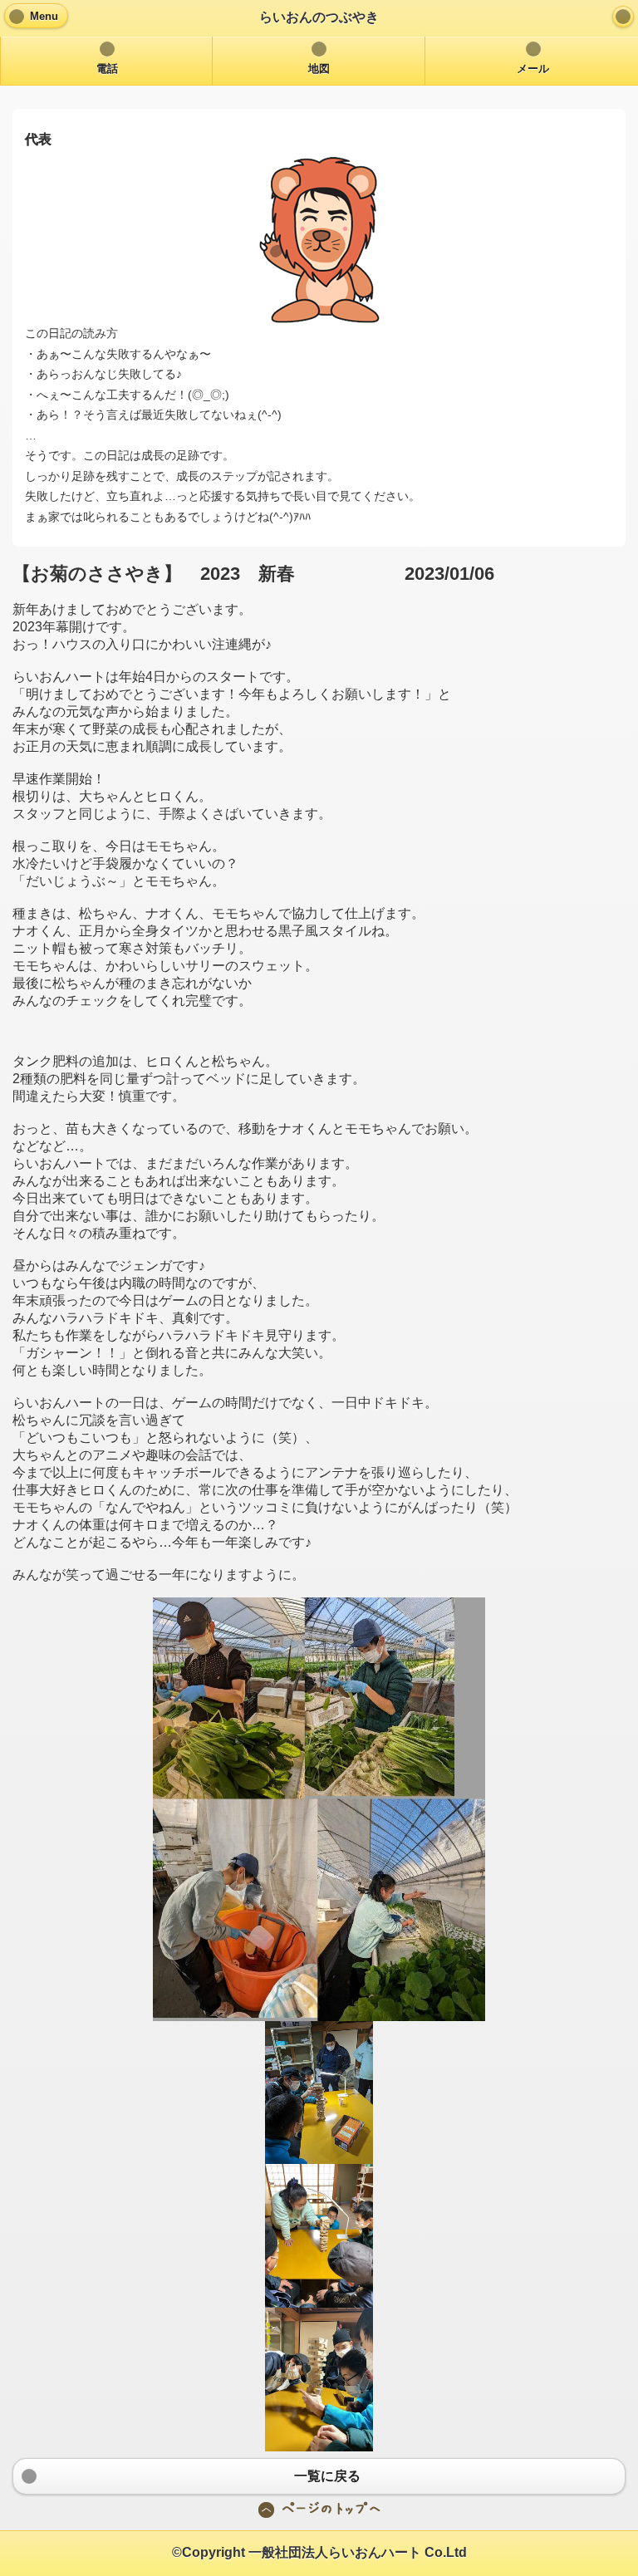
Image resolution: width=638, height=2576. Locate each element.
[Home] (623, 17)
